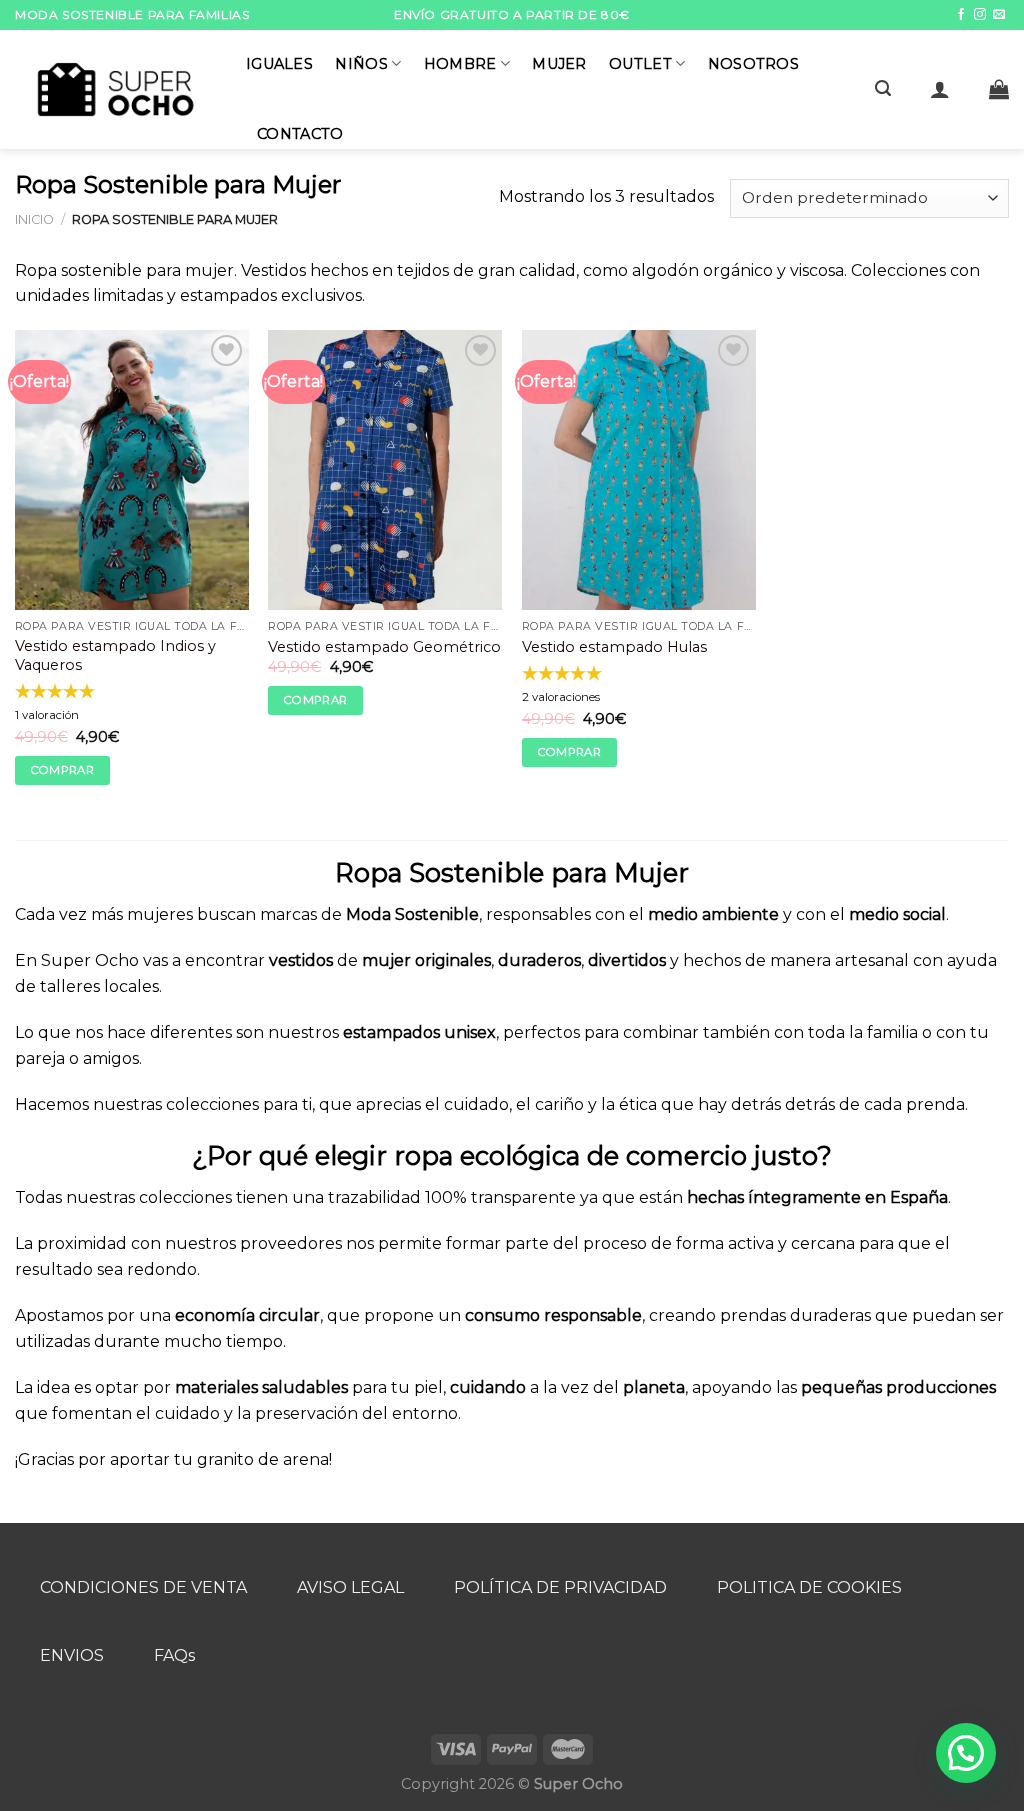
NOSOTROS (753, 64)
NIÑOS (361, 64)
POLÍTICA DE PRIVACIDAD (560, 1587)
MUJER (559, 64)
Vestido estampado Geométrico (384, 647)
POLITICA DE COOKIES (809, 1587)
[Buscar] (883, 88)
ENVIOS (72, 1655)
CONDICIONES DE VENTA (143, 1587)
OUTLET (640, 64)
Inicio (34, 219)
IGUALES (279, 64)
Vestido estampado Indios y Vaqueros (115, 655)
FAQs (174, 1655)
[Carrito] (999, 89)
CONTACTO (300, 134)
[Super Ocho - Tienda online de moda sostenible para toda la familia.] (115, 90)
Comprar (62, 770)
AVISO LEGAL (350, 1587)
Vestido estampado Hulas (614, 647)
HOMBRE (460, 64)
